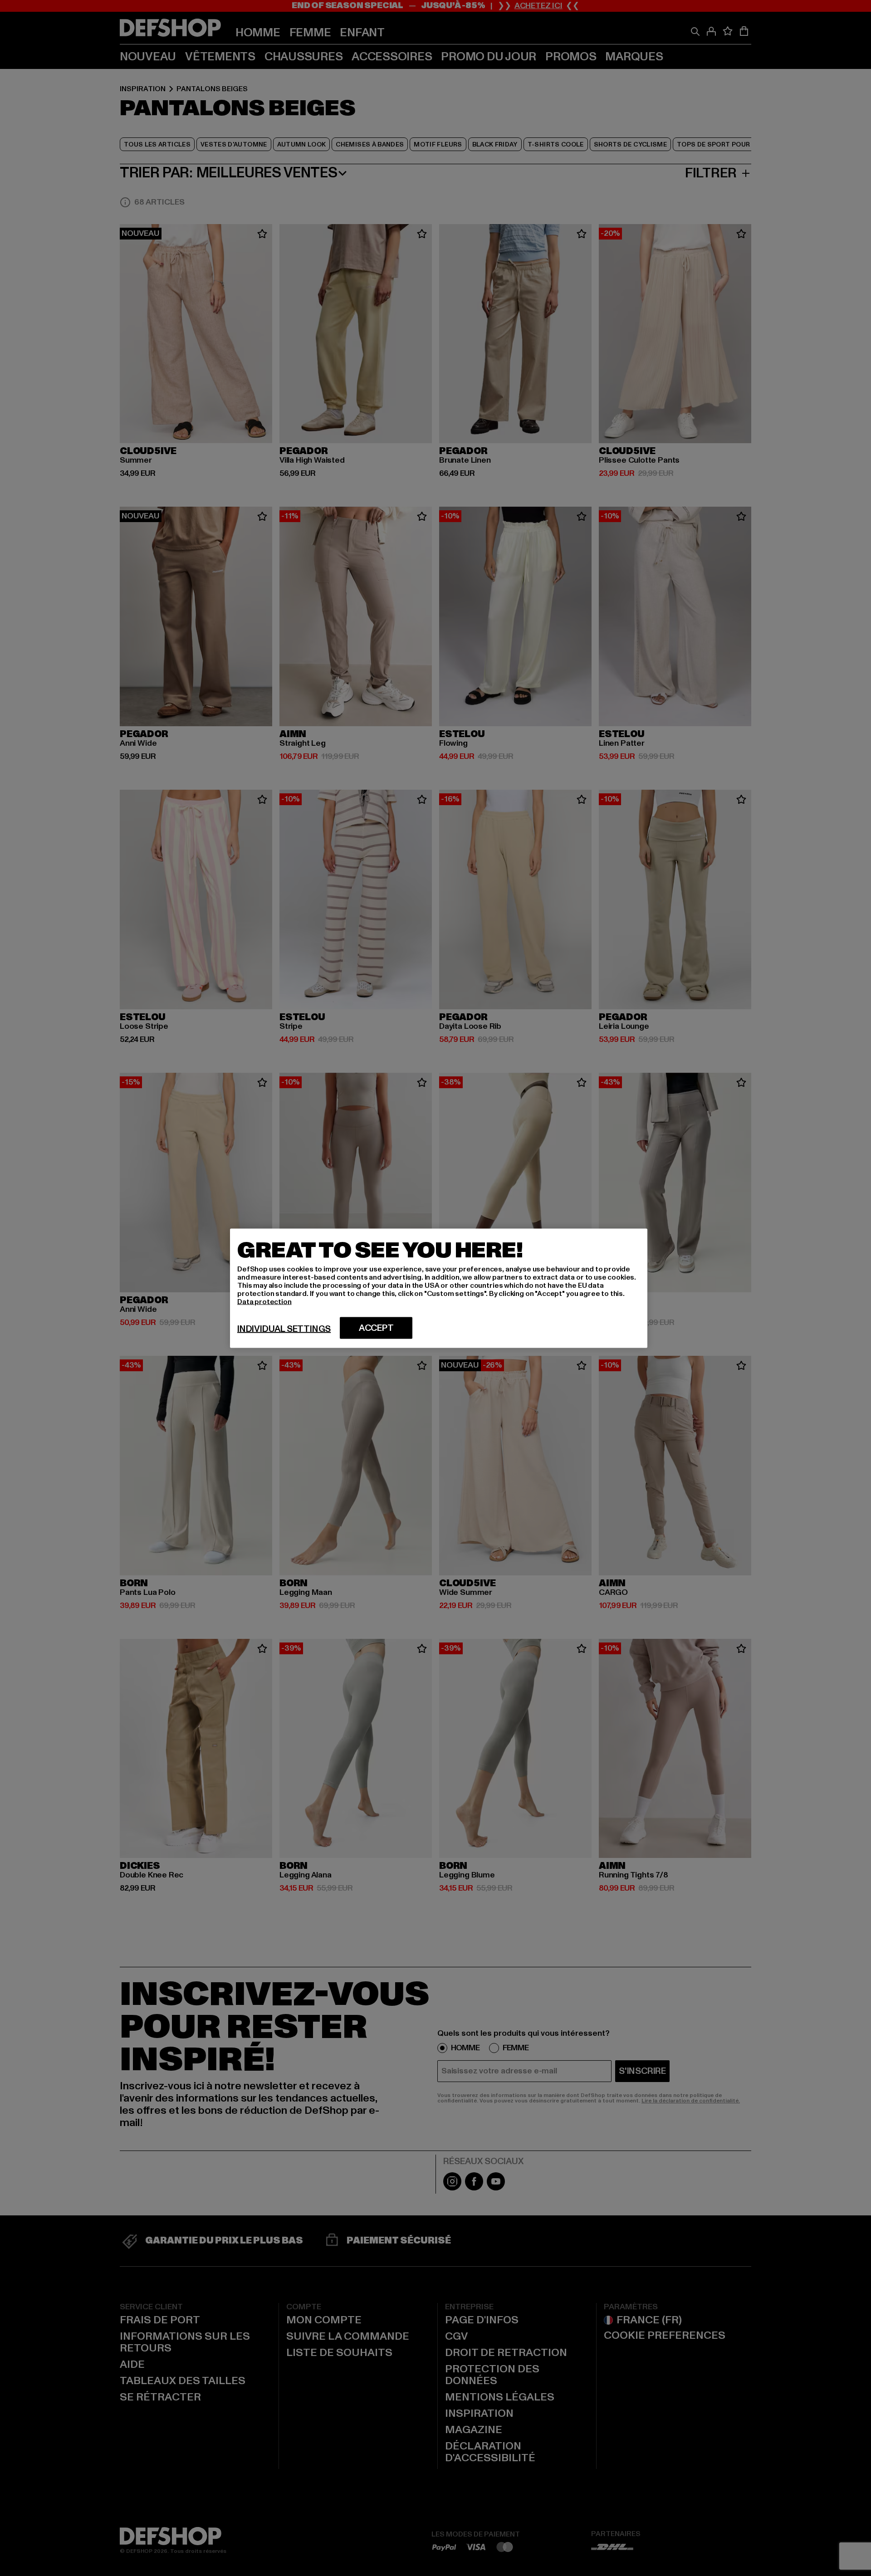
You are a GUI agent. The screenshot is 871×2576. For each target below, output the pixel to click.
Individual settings (284, 1329)
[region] (439, 1288)
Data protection (264, 1301)
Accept (376, 1328)
